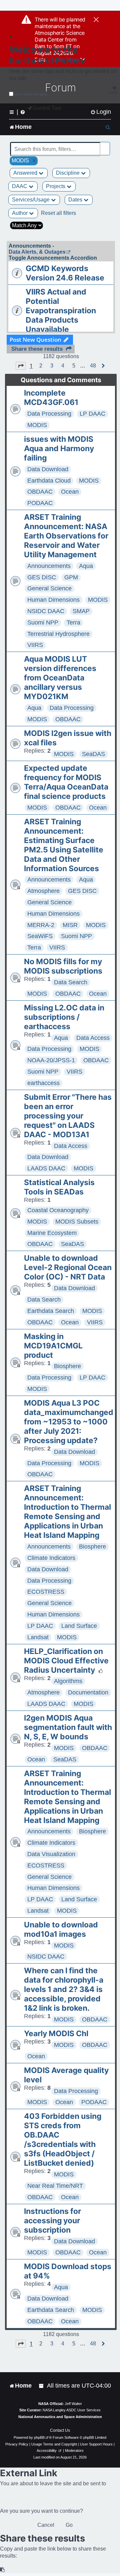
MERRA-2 (41, 925)
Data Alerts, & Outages (37, 252)
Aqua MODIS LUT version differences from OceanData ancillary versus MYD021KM (60, 678)
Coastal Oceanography (58, 1210)
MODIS (37, 425)
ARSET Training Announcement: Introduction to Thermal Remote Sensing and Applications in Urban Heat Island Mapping (67, 1512)
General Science (49, 588)
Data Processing (49, 414)
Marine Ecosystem (52, 1233)
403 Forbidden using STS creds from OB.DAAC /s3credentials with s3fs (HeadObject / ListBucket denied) (63, 2140)
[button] (21, 366)
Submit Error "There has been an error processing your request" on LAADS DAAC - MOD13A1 (68, 1116)
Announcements (49, 566)
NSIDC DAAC (46, 611)
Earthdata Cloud (49, 481)
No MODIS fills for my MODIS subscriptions (63, 966)
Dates (76, 200)
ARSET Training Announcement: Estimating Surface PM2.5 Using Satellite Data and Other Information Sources (64, 845)
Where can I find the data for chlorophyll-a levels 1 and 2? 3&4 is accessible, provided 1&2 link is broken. (64, 1989)
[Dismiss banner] (96, 20)
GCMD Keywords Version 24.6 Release (65, 273)
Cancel (46, 2525)
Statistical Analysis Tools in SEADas (59, 1187)
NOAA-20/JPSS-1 (51, 1060)
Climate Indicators (51, 1558)
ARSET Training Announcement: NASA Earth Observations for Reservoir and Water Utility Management (66, 536)
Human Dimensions (53, 600)
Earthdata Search (51, 1311)
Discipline (68, 173)
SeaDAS (93, 754)
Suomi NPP (43, 622)
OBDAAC (40, 492)
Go (69, 2525)
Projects (56, 186)
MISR (70, 925)
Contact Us (60, 2430)
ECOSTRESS (46, 1592)
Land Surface (79, 1626)
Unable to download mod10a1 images (61, 1929)
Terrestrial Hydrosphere (58, 634)
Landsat (38, 1637)
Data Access (93, 1038)
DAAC (20, 186)
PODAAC (40, 503)
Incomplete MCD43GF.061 (51, 398)
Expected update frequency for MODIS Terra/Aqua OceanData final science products (66, 782)
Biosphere (67, 1366)
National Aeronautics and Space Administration (60, 2417)
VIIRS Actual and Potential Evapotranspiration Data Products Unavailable (61, 311)
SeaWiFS (40, 936)
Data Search (71, 982)
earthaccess (43, 1083)
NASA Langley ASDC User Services (72, 2410)
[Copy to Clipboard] (3, 2570)
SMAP (81, 611)
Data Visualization (51, 1854)
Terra (73, 622)
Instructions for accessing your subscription (52, 2221)
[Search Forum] (105, 145)
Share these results (37, 349)
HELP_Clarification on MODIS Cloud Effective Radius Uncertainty (66, 1661)
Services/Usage (31, 200)
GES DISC (42, 577)
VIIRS (35, 645)
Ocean (70, 492)
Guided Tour (47, 108)
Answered (26, 173)
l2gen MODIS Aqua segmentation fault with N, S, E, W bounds (68, 1727)
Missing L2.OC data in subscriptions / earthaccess (64, 1017)
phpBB (39, 2437)
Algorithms (68, 1681)
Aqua (86, 566)
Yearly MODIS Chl (56, 2033)
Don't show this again (31, 94)
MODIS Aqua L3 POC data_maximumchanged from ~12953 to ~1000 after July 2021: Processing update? (69, 1422)
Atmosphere (43, 891)
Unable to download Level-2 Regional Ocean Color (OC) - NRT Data (68, 1267)
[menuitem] (101, 112)
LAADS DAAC (46, 1168)
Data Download (48, 469)
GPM (71, 577)
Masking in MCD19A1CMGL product (53, 1346)
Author (20, 213)
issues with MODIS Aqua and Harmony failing (59, 448)
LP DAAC (92, 414)
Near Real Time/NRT (55, 2186)
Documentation (88, 1692)
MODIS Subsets (77, 1222)
